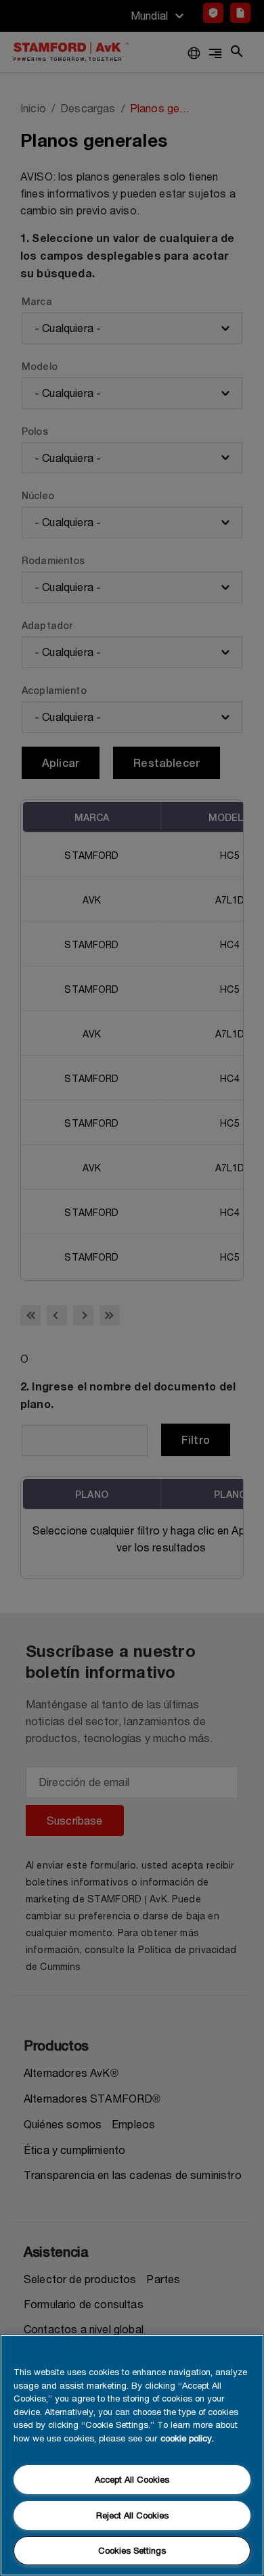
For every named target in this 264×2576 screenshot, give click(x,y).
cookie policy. (187, 2438)
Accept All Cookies (132, 2479)
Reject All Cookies (132, 2515)
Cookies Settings (132, 2550)
